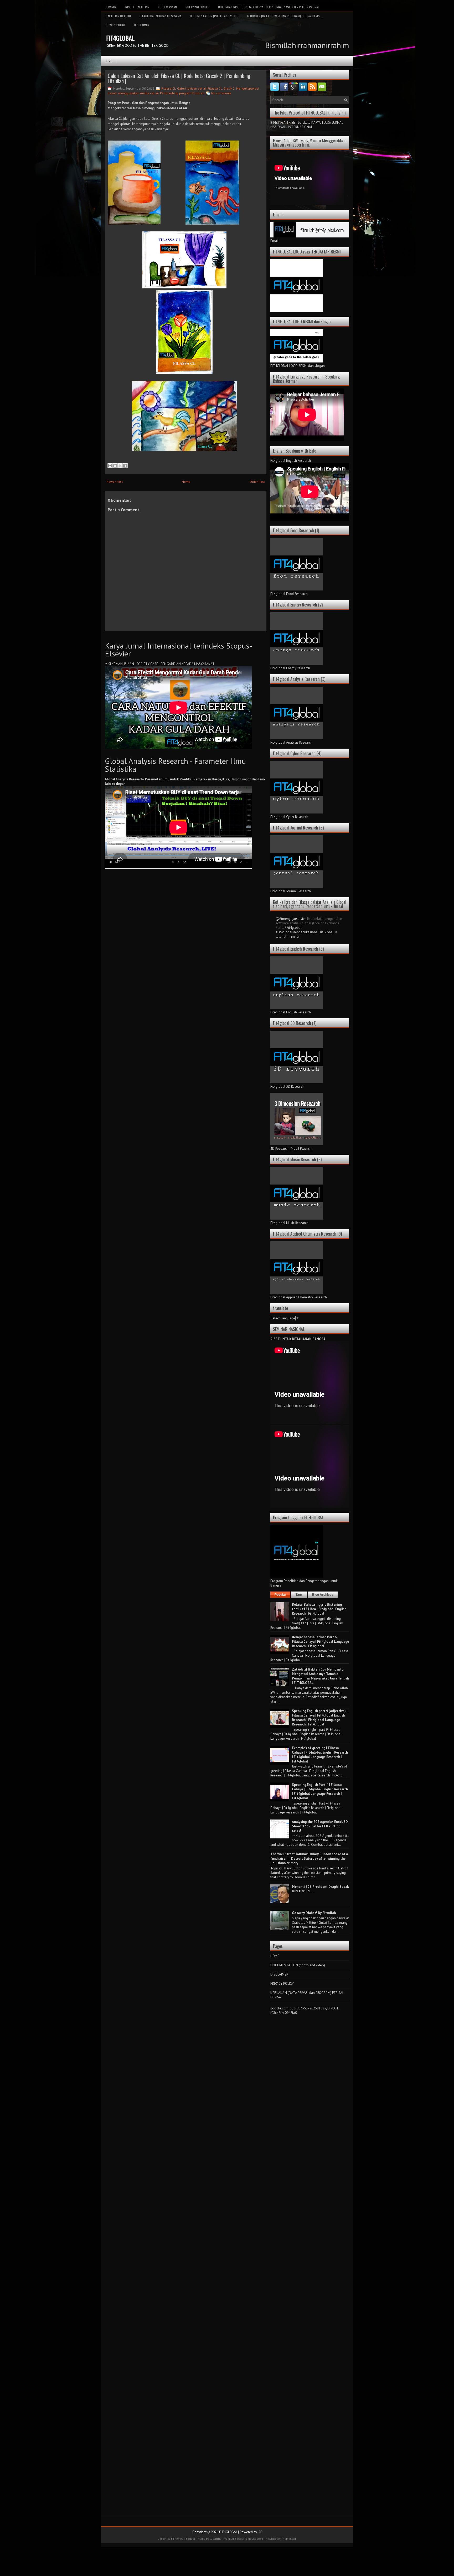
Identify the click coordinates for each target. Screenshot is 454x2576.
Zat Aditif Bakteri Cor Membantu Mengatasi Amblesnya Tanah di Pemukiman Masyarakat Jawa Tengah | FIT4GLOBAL (320, 1676)
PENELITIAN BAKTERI (118, 16)
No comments (221, 93)
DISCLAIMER (142, 25)
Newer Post (115, 482)
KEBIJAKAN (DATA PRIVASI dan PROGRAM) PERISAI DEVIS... (285, 16)
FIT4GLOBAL (120, 38)
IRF (260, 2532)
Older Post (257, 482)
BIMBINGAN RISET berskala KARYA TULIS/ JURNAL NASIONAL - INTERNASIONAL (269, 7)
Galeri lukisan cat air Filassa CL (200, 88)
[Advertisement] (310, 2098)
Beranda (111, 7)
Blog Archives (323, 1595)
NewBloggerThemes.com (281, 2539)
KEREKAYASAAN (167, 7)
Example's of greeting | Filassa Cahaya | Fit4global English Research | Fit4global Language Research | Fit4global (320, 1755)
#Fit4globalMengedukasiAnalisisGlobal (305, 932)
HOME (275, 1956)
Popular (280, 1595)
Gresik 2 (229, 88)
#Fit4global (293, 928)
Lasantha (215, 2539)
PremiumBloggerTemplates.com (243, 2539)
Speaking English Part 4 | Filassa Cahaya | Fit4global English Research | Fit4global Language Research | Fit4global (320, 1791)
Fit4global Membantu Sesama (160, 16)
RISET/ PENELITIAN (137, 7)
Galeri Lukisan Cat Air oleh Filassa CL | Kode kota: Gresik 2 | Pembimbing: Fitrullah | (180, 78)
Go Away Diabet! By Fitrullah (314, 1913)
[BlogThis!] (115, 466)
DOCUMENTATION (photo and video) (214, 16)
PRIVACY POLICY (115, 25)
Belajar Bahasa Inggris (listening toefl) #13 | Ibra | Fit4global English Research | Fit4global (319, 1609)
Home (108, 61)
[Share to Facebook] (125, 466)
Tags (299, 1595)
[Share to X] (120, 466)
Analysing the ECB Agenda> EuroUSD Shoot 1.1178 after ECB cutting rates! (320, 1826)
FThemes (177, 2539)
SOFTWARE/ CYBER (197, 7)
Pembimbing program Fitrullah (182, 93)
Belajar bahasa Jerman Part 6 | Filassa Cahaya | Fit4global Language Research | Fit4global (320, 1642)
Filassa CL (169, 88)
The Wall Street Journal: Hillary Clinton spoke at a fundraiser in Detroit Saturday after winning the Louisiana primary (309, 1859)
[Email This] (110, 466)
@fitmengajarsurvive (291, 919)
